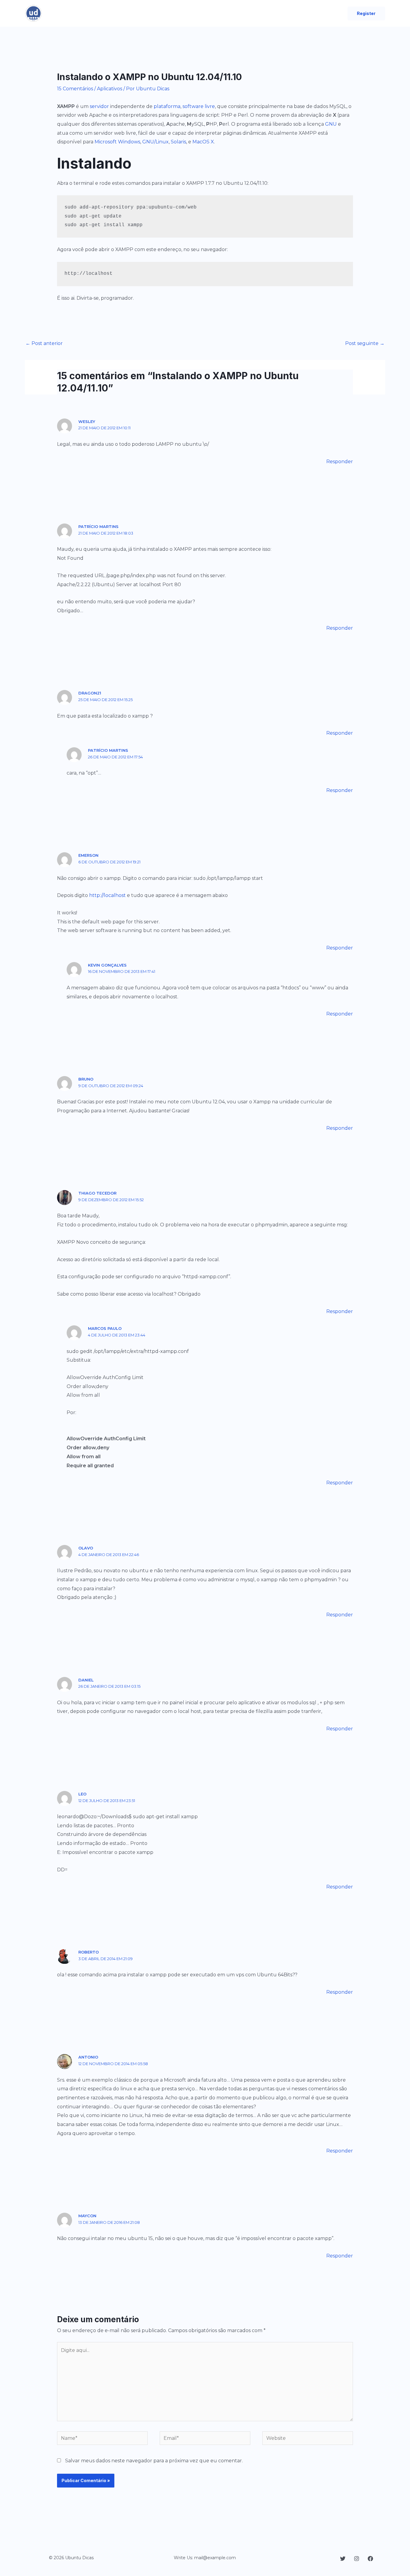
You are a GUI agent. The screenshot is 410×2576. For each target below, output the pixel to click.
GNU (331, 124)
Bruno (86, 1079)
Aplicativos (110, 89)
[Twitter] (343, 2559)
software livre (199, 106)
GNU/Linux (155, 142)
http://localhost (107, 895)
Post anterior (44, 343)
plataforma (167, 106)
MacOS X (203, 142)
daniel (86, 1680)
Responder (340, 462)
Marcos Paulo (105, 1328)
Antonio (88, 2057)
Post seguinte (365, 343)
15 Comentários (75, 89)
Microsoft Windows (117, 142)
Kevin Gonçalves (107, 965)
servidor (99, 106)
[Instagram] (357, 2559)
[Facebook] (370, 2559)
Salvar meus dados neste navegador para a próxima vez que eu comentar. (154, 2461)
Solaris (178, 142)
